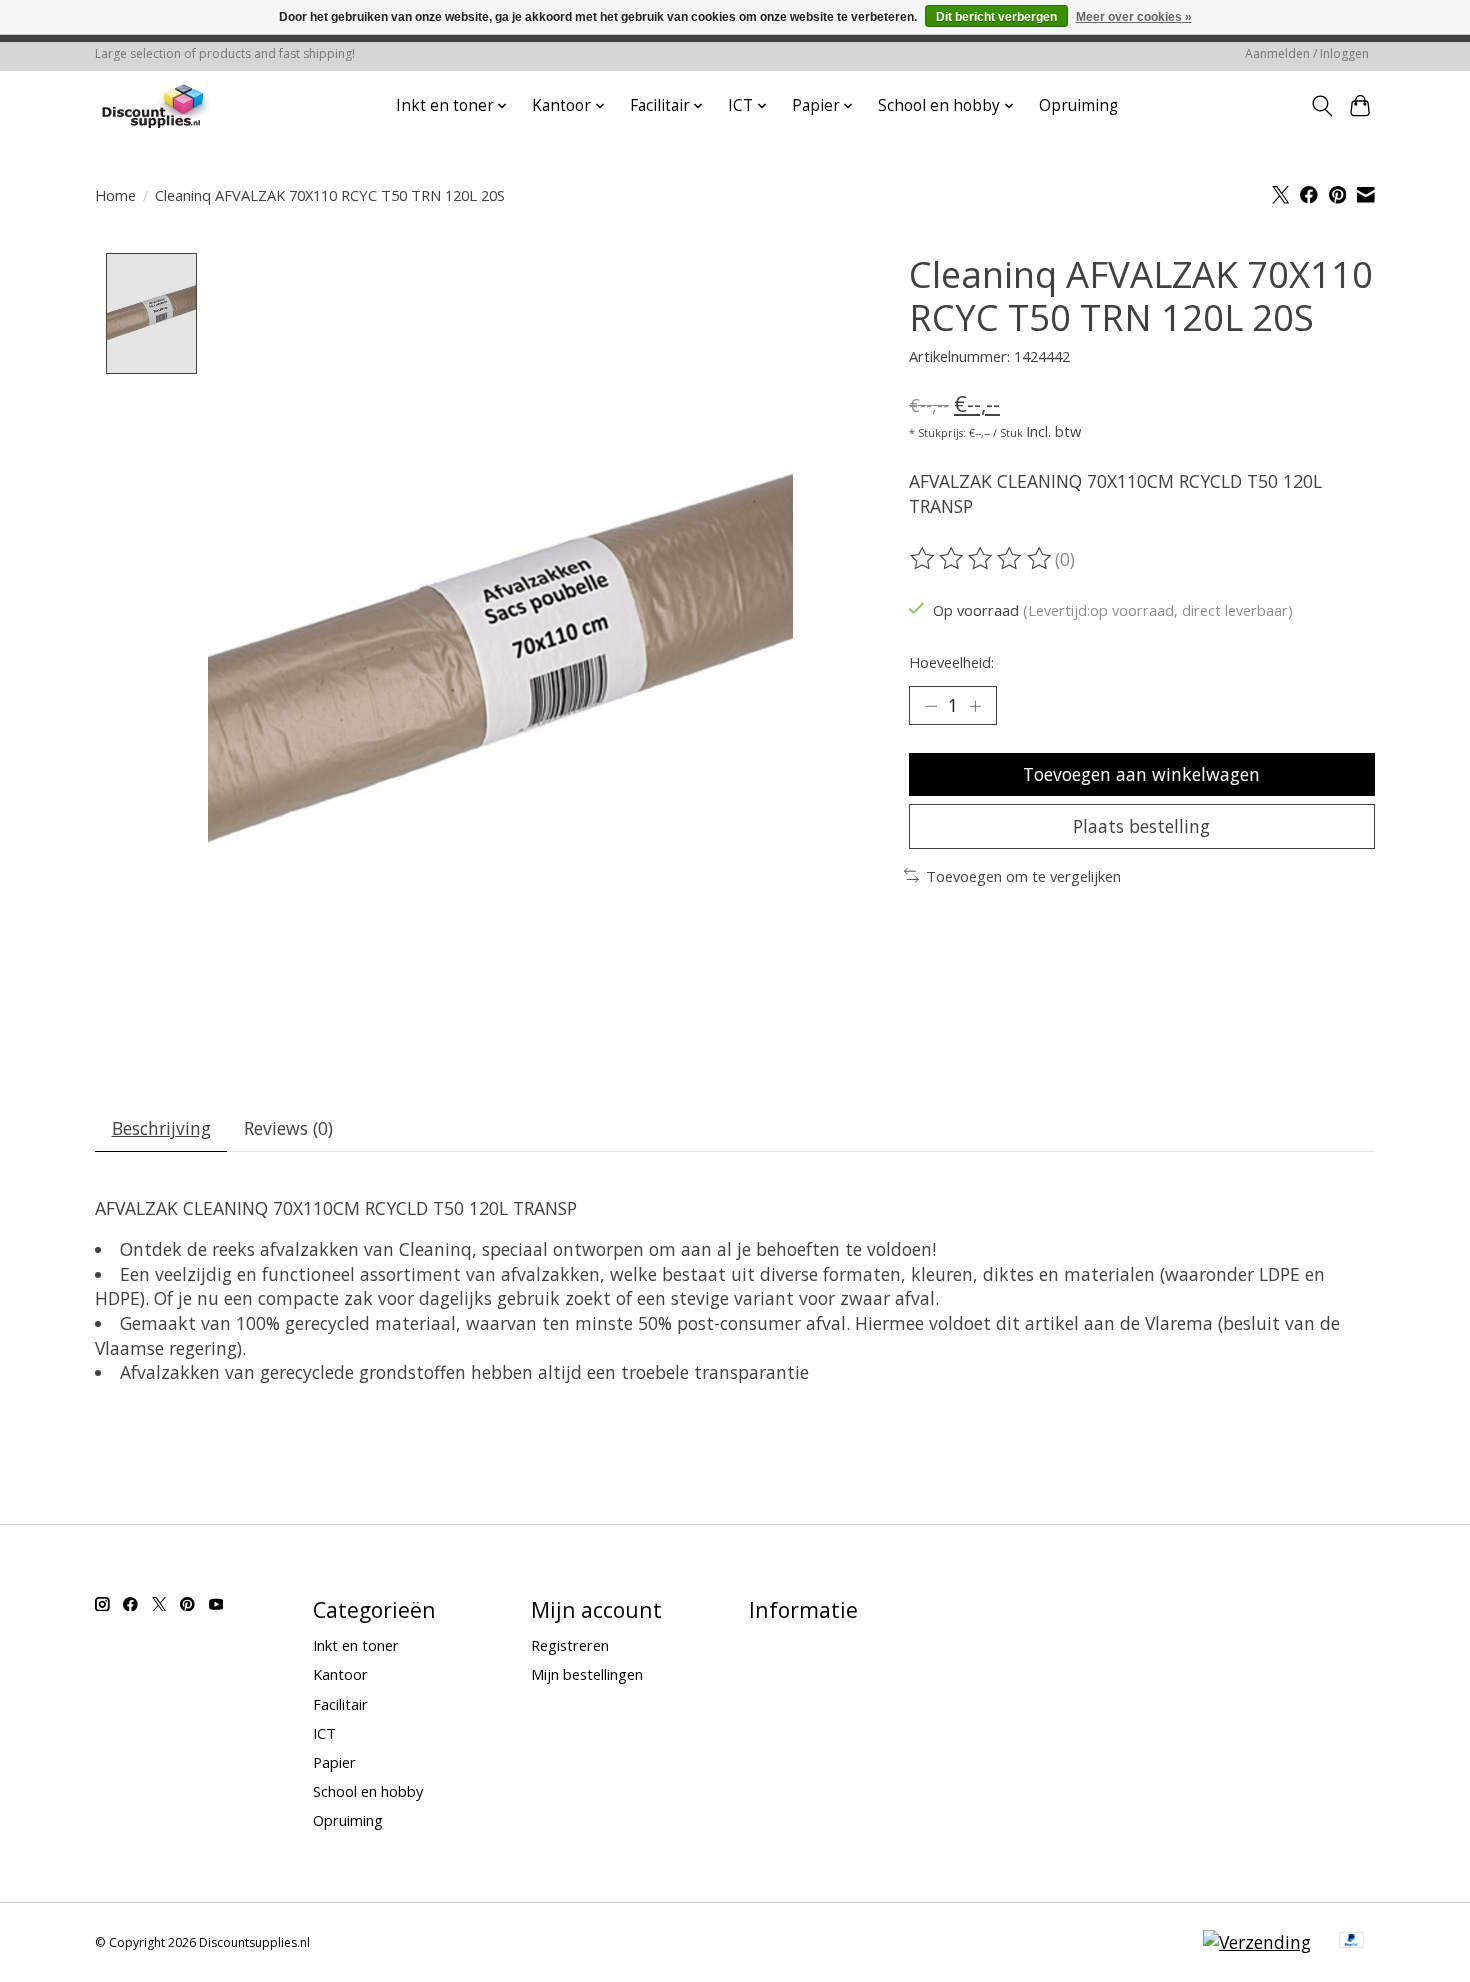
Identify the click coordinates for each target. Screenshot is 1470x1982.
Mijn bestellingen (587, 1674)
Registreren (570, 1645)
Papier (334, 1762)
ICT (324, 1733)
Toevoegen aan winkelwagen (1141, 774)
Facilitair (340, 1704)
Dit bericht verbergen (996, 17)
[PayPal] (1352, 1942)
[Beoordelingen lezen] (982, 559)
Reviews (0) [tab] (288, 1128)
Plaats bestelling (1141, 826)
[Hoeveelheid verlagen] (931, 705)
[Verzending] (1257, 1942)
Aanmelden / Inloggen (1307, 53)
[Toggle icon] (1321, 106)
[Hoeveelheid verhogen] (975, 705)
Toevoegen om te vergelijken (1023, 876)
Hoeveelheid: (951, 662)
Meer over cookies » (1134, 17)
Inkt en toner (356, 1645)
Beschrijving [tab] (161, 1128)
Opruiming (1078, 105)
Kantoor (340, 1674)
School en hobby (368, 1791)
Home (115, 195)
